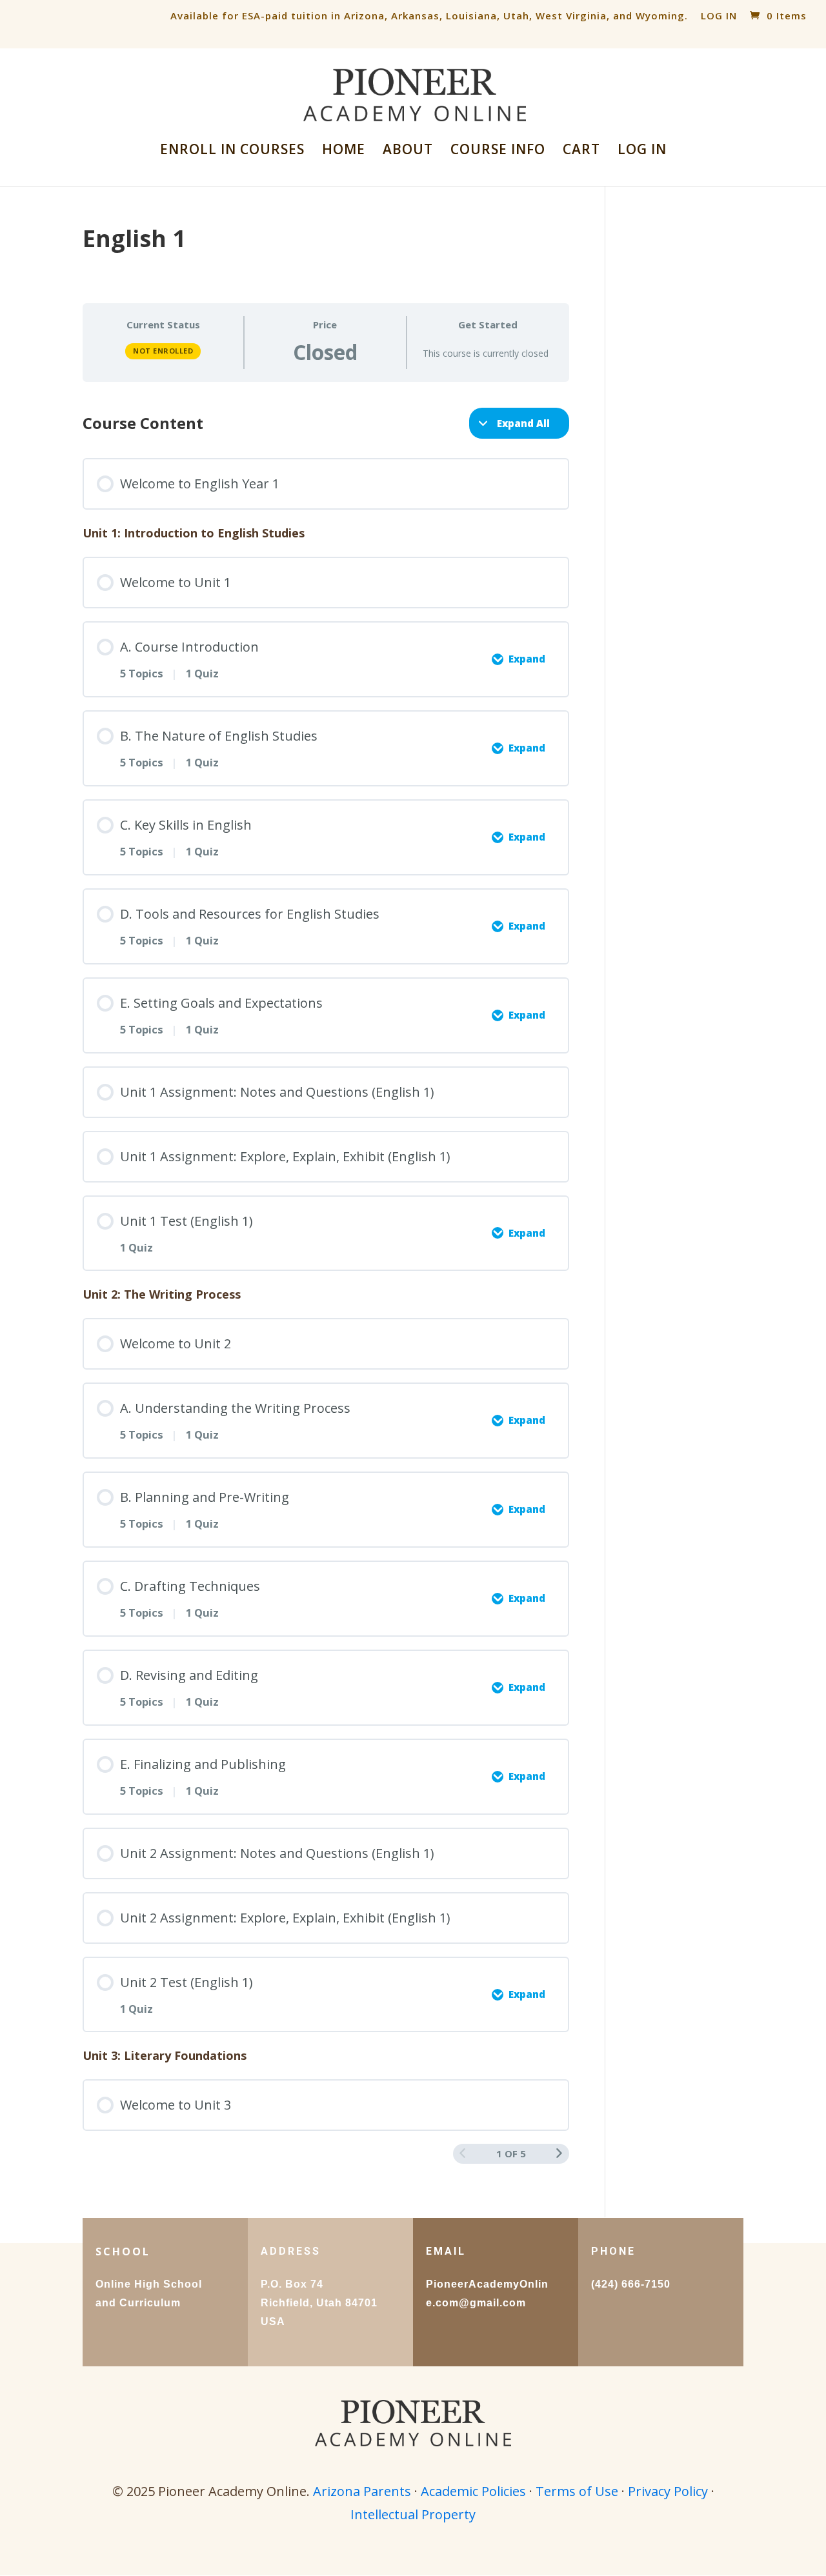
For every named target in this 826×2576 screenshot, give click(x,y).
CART (581, 151)
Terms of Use (577, 2491)
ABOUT (408, 151)
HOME (344, 151)
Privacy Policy (668, 2491)
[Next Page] (559, 2153)
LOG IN (719, 15)
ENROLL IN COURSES (232, 151)
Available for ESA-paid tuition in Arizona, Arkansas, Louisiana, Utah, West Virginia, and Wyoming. (429, 15)
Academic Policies (473, 2491)
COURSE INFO (498, 151)
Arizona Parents (362, 2491)
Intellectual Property (413, 2514)
